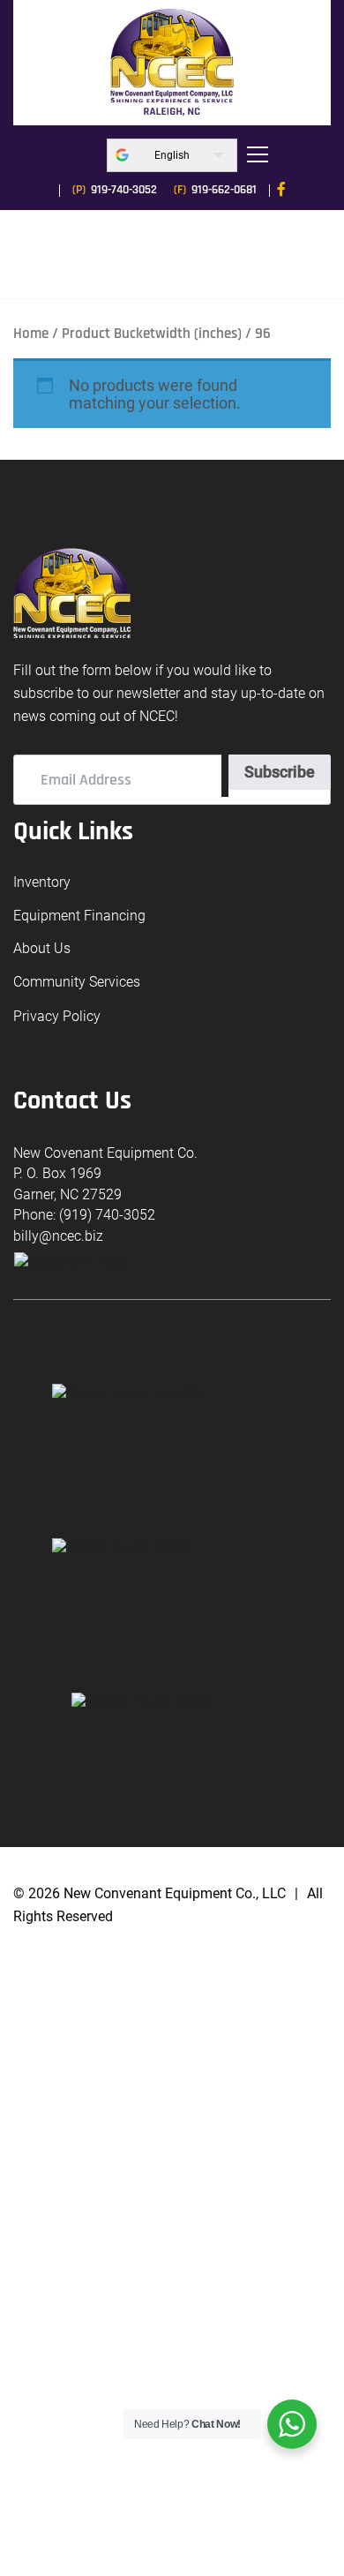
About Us (42, 948)
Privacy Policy (57, 1017)
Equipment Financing (79, 916)
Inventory (42, 882)
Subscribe (280, 772)
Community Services (77, 982)
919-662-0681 (215, 190)
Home (31, 334)
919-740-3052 (115, 190)
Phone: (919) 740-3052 (84, 1215)
